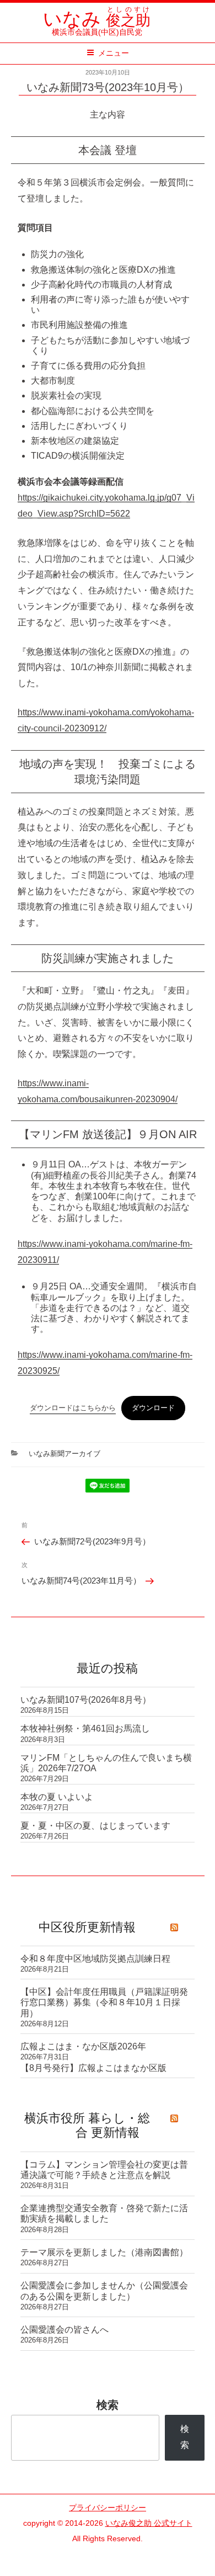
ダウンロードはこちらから (73, 1408)
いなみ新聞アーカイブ (64, 1454)
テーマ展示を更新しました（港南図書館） (104, 2252)
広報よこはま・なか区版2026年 (83, 2046)
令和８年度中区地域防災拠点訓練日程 (95, 1959)
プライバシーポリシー (108, 2508)
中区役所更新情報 (87, 1927)
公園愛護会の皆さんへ (64, 2330)
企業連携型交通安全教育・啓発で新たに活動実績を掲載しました (104, 2213)
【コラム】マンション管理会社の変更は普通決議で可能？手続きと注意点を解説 (104, 2170)
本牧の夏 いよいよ (57, 1797)
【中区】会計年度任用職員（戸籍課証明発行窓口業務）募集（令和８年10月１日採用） (104, 2002)
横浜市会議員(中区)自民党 (97, 27)
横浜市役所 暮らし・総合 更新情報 (87, 2125)
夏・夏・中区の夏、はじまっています (95, 1826)
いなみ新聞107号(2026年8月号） (86, 1700)
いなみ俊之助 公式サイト (149, 2523)
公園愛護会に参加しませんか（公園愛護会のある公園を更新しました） (104, 2291)
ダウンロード (153, 1408)
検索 (108, 2405)
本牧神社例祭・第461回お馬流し (85, 1728)
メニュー (114, 53)
